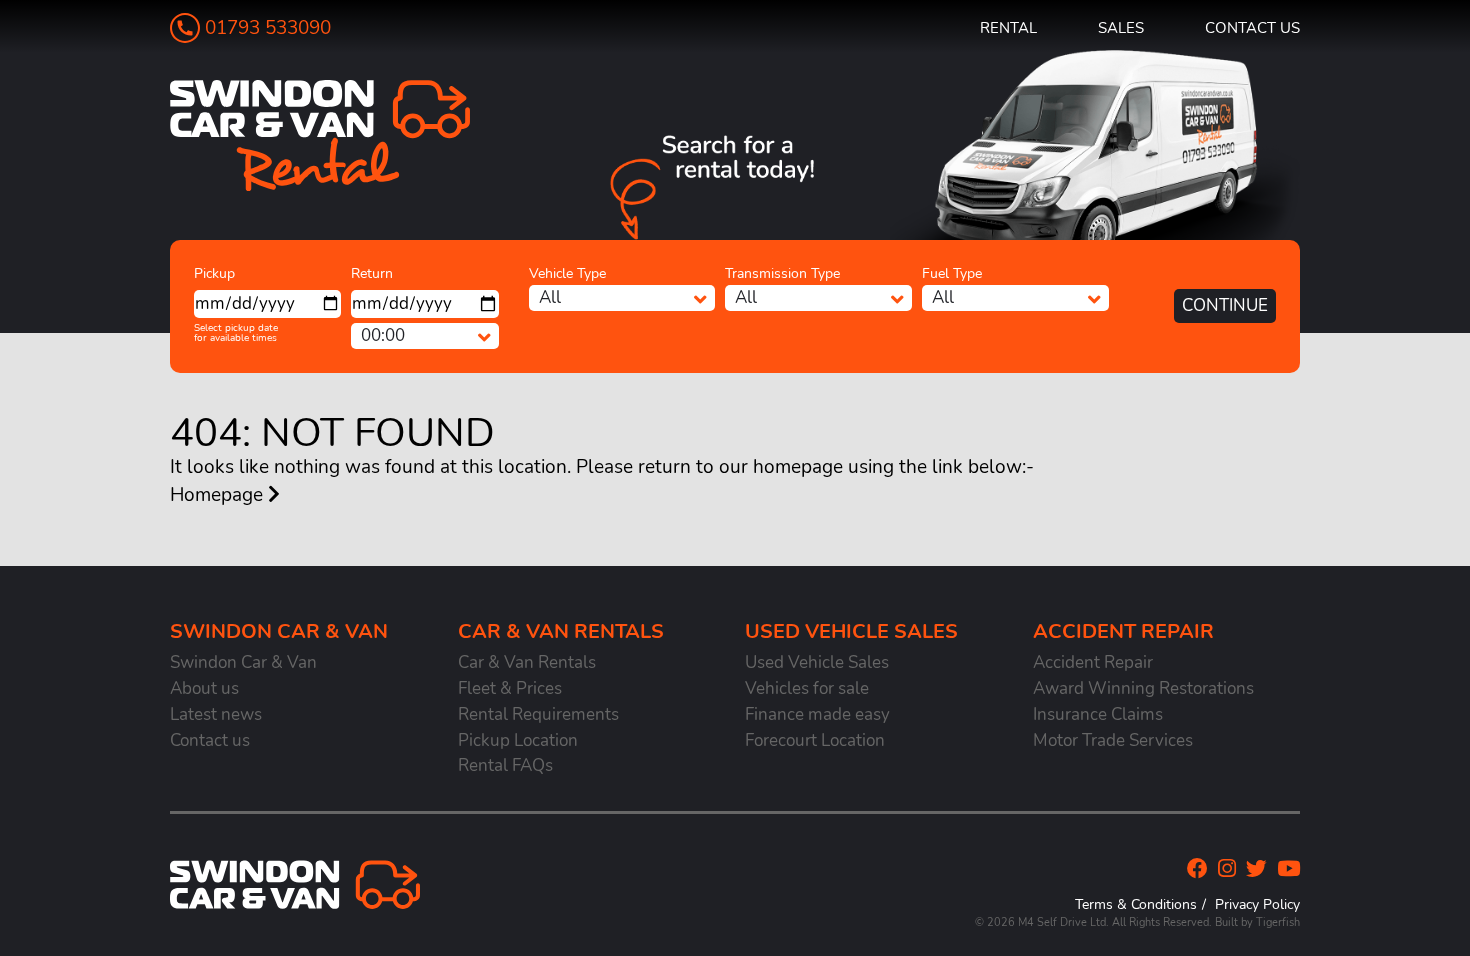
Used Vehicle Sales (817, 662)
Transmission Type (782, 273)
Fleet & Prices (510, 688)
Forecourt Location (815, 740)
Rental (1008, 27)
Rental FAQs (505, 765)
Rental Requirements (538, 714)
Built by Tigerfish (1257, 922)
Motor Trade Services (1113, 740)
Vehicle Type (567, 273)
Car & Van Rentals (527, 662)
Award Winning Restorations (1143, 688)
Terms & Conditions (1136, 904)
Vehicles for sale (807, 688)
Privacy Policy (1257, 904)
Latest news (216, 714)
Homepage (219, 495)
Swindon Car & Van (243, 662)
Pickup (214, 273)
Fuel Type (952, 273)
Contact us (1252, 27)
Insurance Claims (1098, 714)
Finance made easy (817, 714)
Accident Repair (1093, 662)
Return (372, 273)
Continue (1225, 305)
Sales (1121, 27)
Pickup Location (518, 740)
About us (204, 688)
